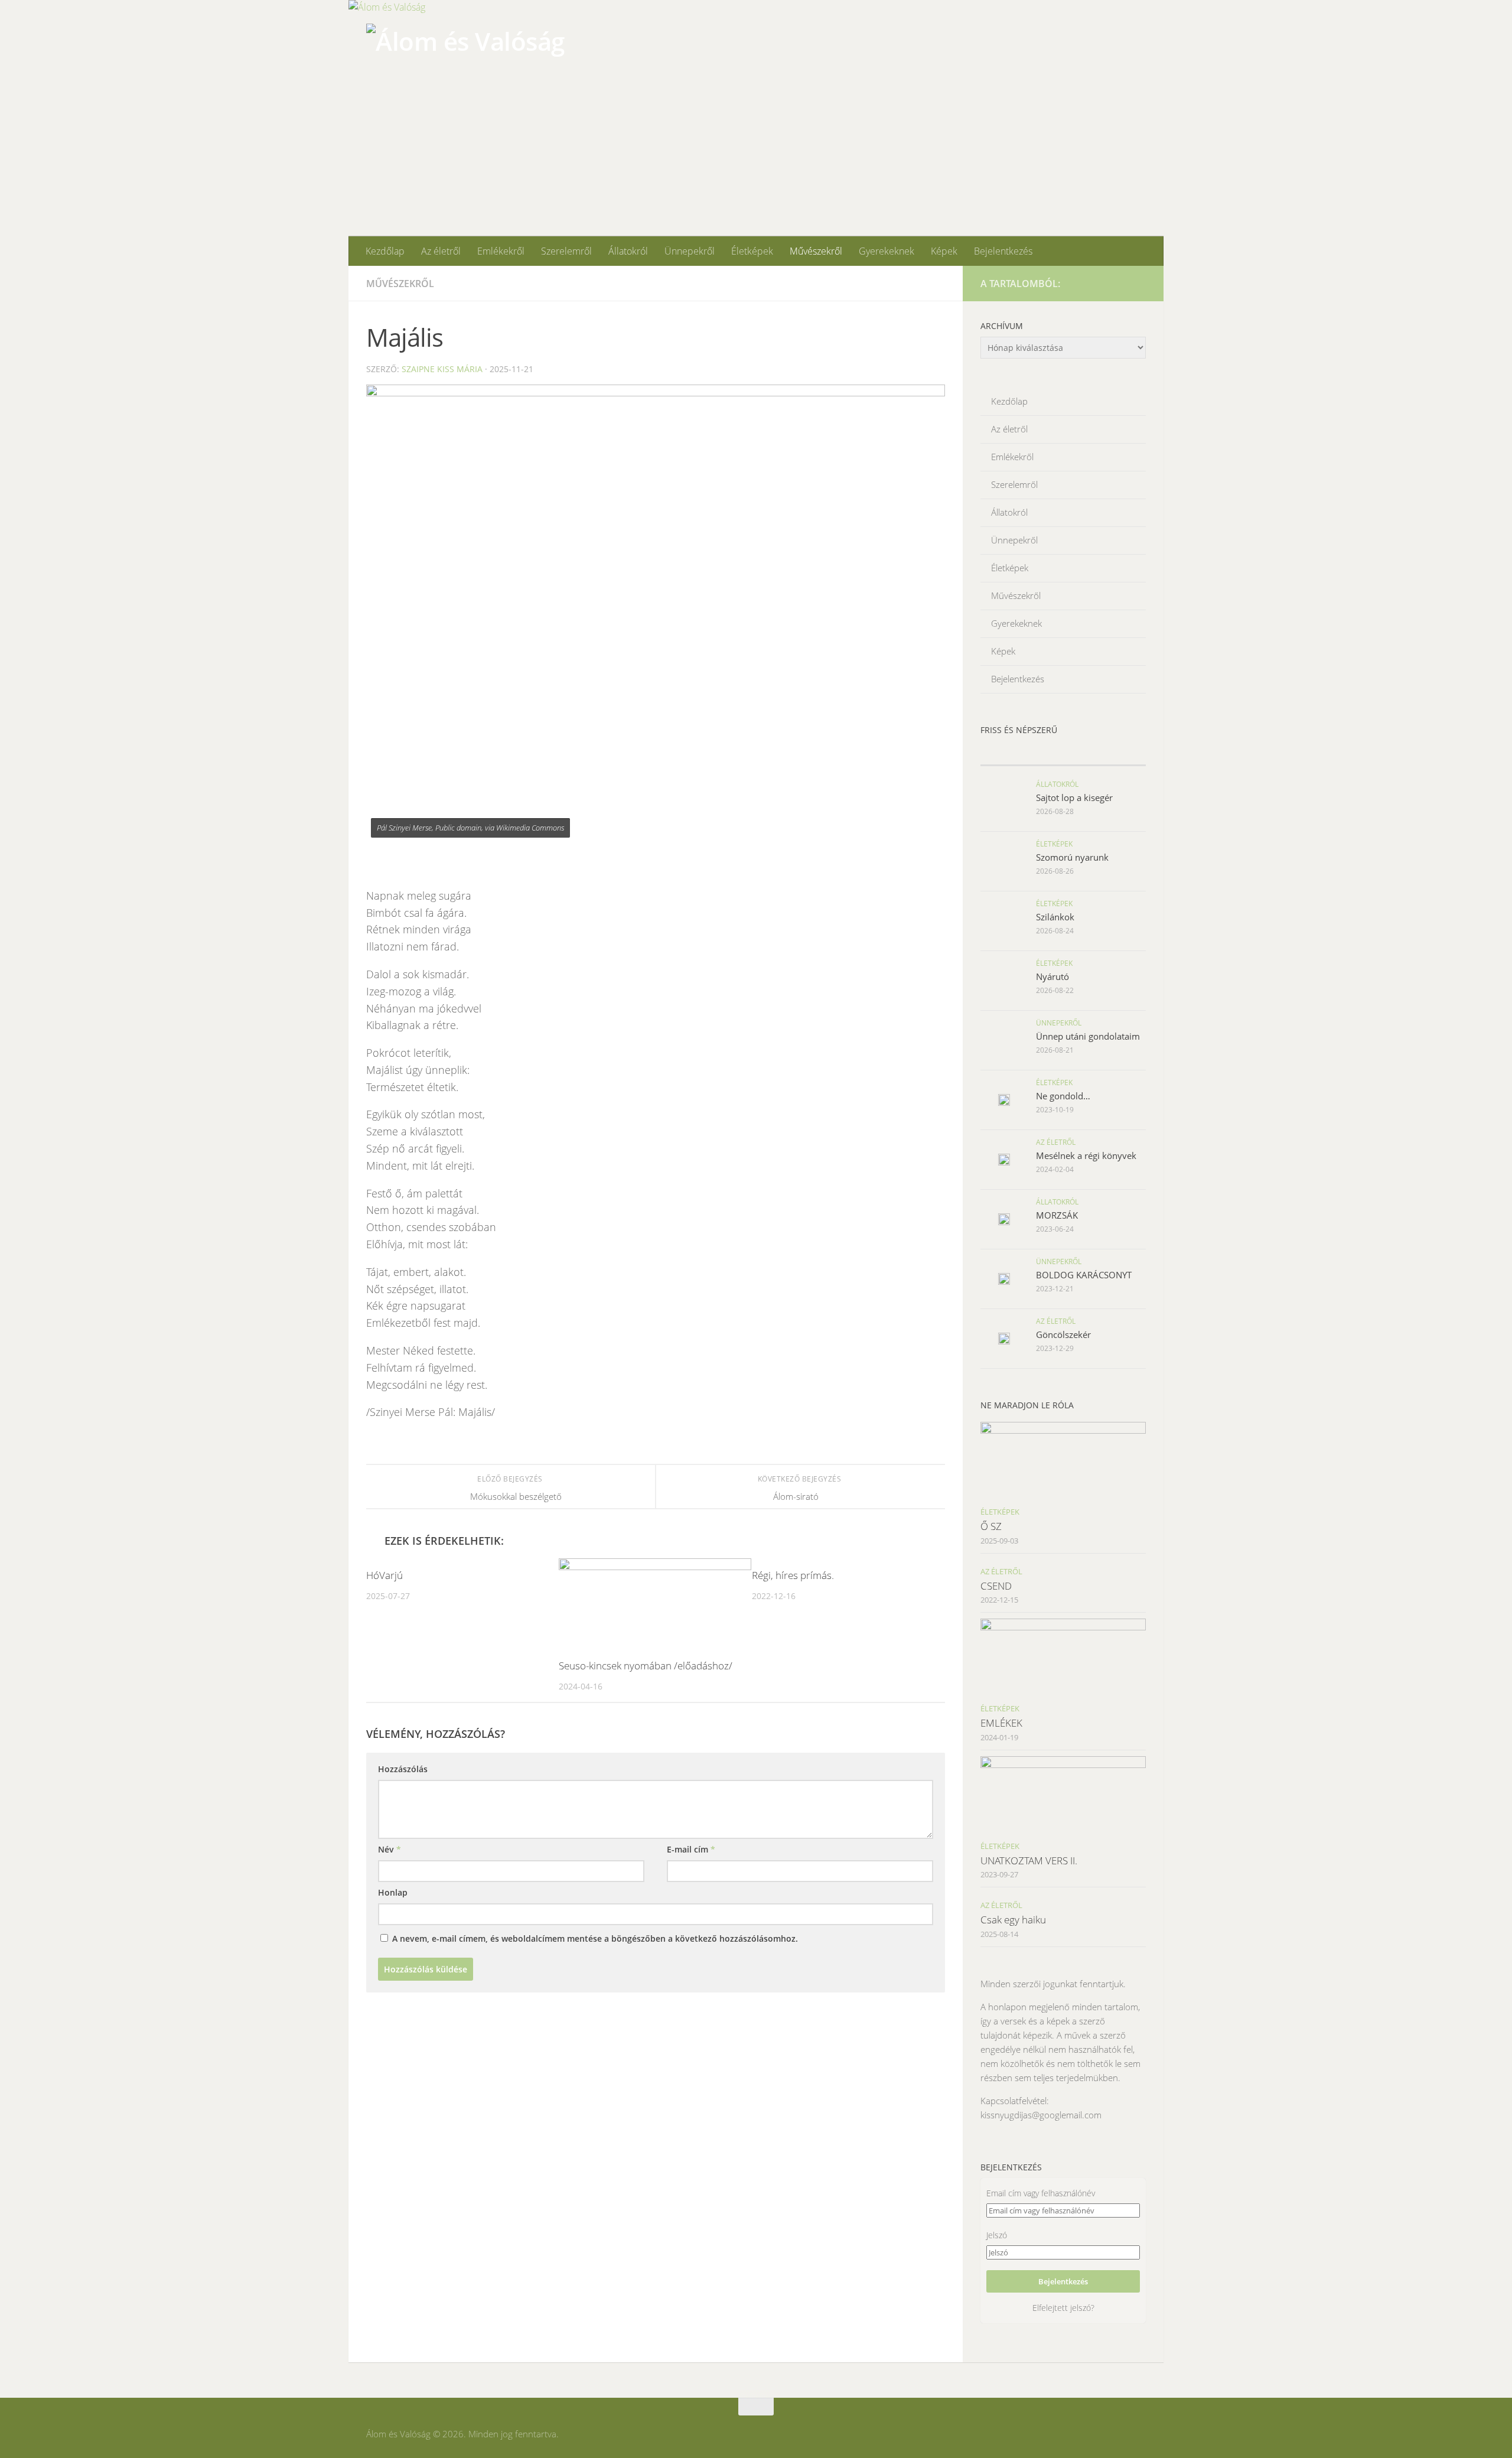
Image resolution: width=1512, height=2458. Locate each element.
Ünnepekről (690, 251)
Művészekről (816, 251)
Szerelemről (566, 251)
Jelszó (997, 2235)
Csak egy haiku (1013, 1920)
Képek (944, 251)
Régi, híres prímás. (793, 1575)
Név (390, 1849)
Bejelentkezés (1003, 251)
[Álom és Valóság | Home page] (465, 70)
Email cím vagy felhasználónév (1041, 2193)
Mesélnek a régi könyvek (1086, 1155)
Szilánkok (1055, 917)
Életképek (752, 251)
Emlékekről (501, 251)
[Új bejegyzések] (1022, 753)
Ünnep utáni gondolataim (1088, 1036)
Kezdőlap (385, 251)
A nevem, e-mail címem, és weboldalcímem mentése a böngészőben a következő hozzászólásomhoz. (595, 1938)
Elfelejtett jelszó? (1063, 2308)
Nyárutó (1052, 976)
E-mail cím (691, 1849)
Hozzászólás (403, 1769)
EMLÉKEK (1001, 1723)
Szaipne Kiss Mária (442, 369)
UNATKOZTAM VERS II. (1029, 1860)
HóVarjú (384, 1575)
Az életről (441, 251)
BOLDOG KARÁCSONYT (1084, 1275)
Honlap (393, 1892)
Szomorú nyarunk (1072, 857)
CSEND (996, 1586)
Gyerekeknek (887, 251)
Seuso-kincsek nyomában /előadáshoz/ (646, 1666)
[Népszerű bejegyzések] (1104, 753)
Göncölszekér (1063, 1334)
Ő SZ (991, 1526)
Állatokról (628, 251)
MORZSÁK (1057, 1215)
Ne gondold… (1063, 1096)
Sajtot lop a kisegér (1074, 797)
